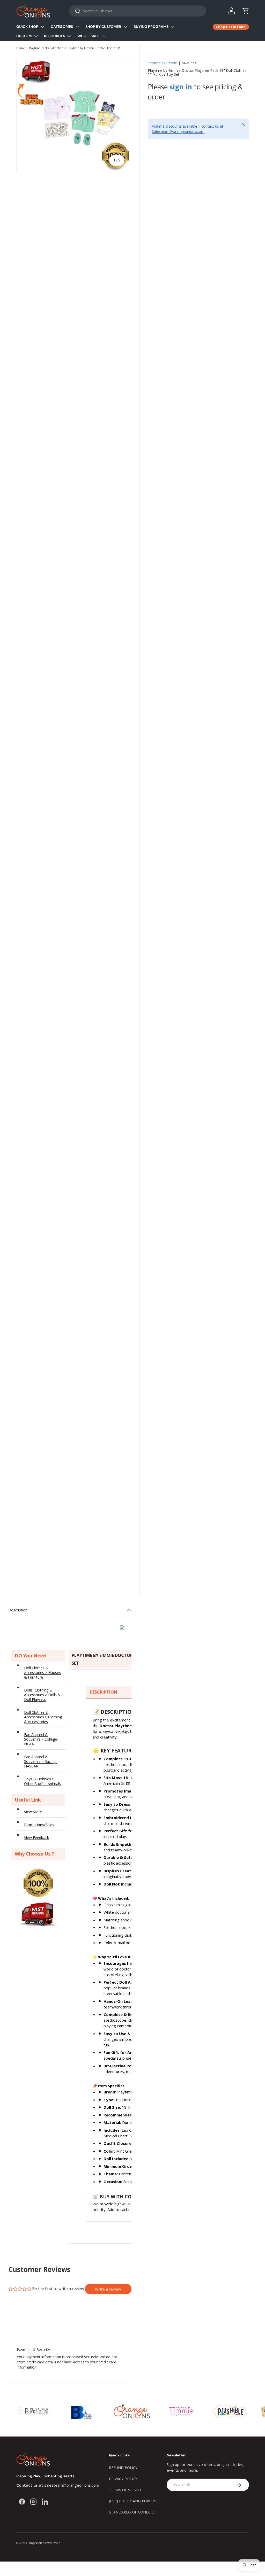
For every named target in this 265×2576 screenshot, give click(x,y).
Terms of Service (126, 2490)
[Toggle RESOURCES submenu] (69, 36)
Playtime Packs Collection (46, 48)
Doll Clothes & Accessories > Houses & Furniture (42, 1673)
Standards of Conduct (132, 2512)
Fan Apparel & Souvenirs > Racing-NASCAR (41, 1761)
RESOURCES (54, 36)
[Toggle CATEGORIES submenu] (77, 27)
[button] (246, 11)
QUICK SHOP (27, 27)
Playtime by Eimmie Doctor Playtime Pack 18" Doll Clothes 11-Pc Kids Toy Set (95, 48)
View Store (33, 1812)
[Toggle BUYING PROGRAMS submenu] (173, 27)
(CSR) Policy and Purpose (134, 2501)
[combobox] (138, 11)
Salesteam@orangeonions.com (178, 131)
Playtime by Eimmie (162, 63)
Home (21, 48)
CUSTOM (24, 36)
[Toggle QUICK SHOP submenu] (42, 27)
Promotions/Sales (39, 1825)
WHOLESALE (88, 36)
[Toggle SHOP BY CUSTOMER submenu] (125, 27)
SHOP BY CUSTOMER (103, 27)
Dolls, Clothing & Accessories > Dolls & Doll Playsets (42, 1695)
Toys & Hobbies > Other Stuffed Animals (42, 1781)
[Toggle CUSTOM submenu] (36, 36)
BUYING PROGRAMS (151, 27)
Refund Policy (123, 2468)
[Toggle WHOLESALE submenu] (104, 36)
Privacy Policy (123, 2479)
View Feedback (36, 1838)
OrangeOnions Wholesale (43, 2543)
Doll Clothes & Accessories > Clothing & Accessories (43, 1717)
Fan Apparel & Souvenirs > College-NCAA (41, 1739)
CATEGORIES (62, 27)
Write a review (108, 2289)
